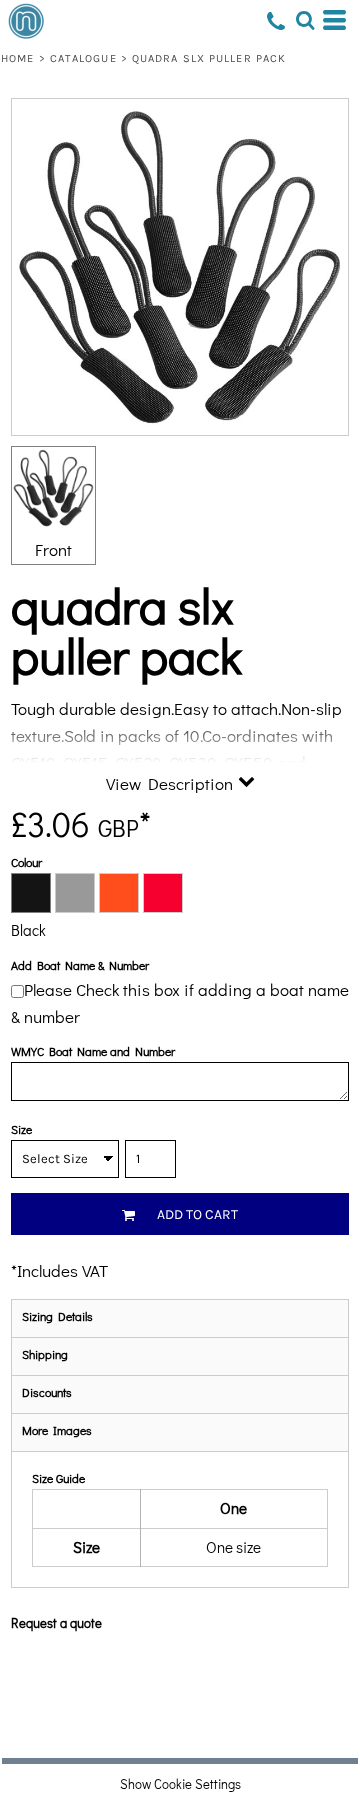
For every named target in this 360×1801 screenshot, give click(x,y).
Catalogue (83, 58)
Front (53, 549)
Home (17, 58)
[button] (305, 20)
